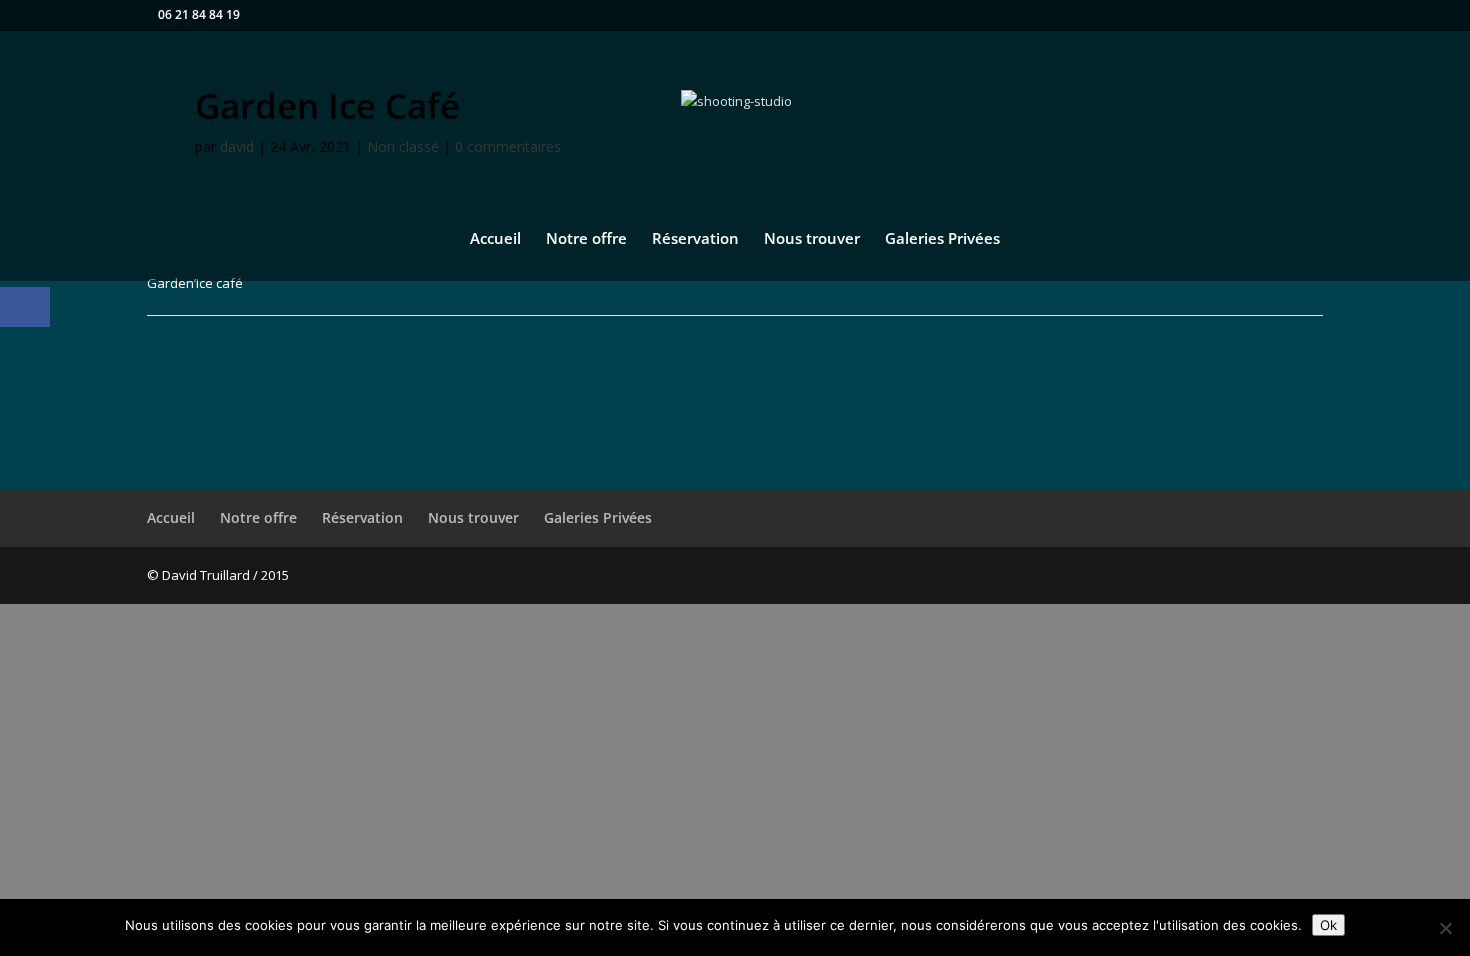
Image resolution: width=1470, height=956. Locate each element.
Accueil (495, 239)
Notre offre (586, 239)
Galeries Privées (942, 239)
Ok (1328, 925)
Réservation (695, 239)
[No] (1445, 928)
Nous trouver (812, 239)
